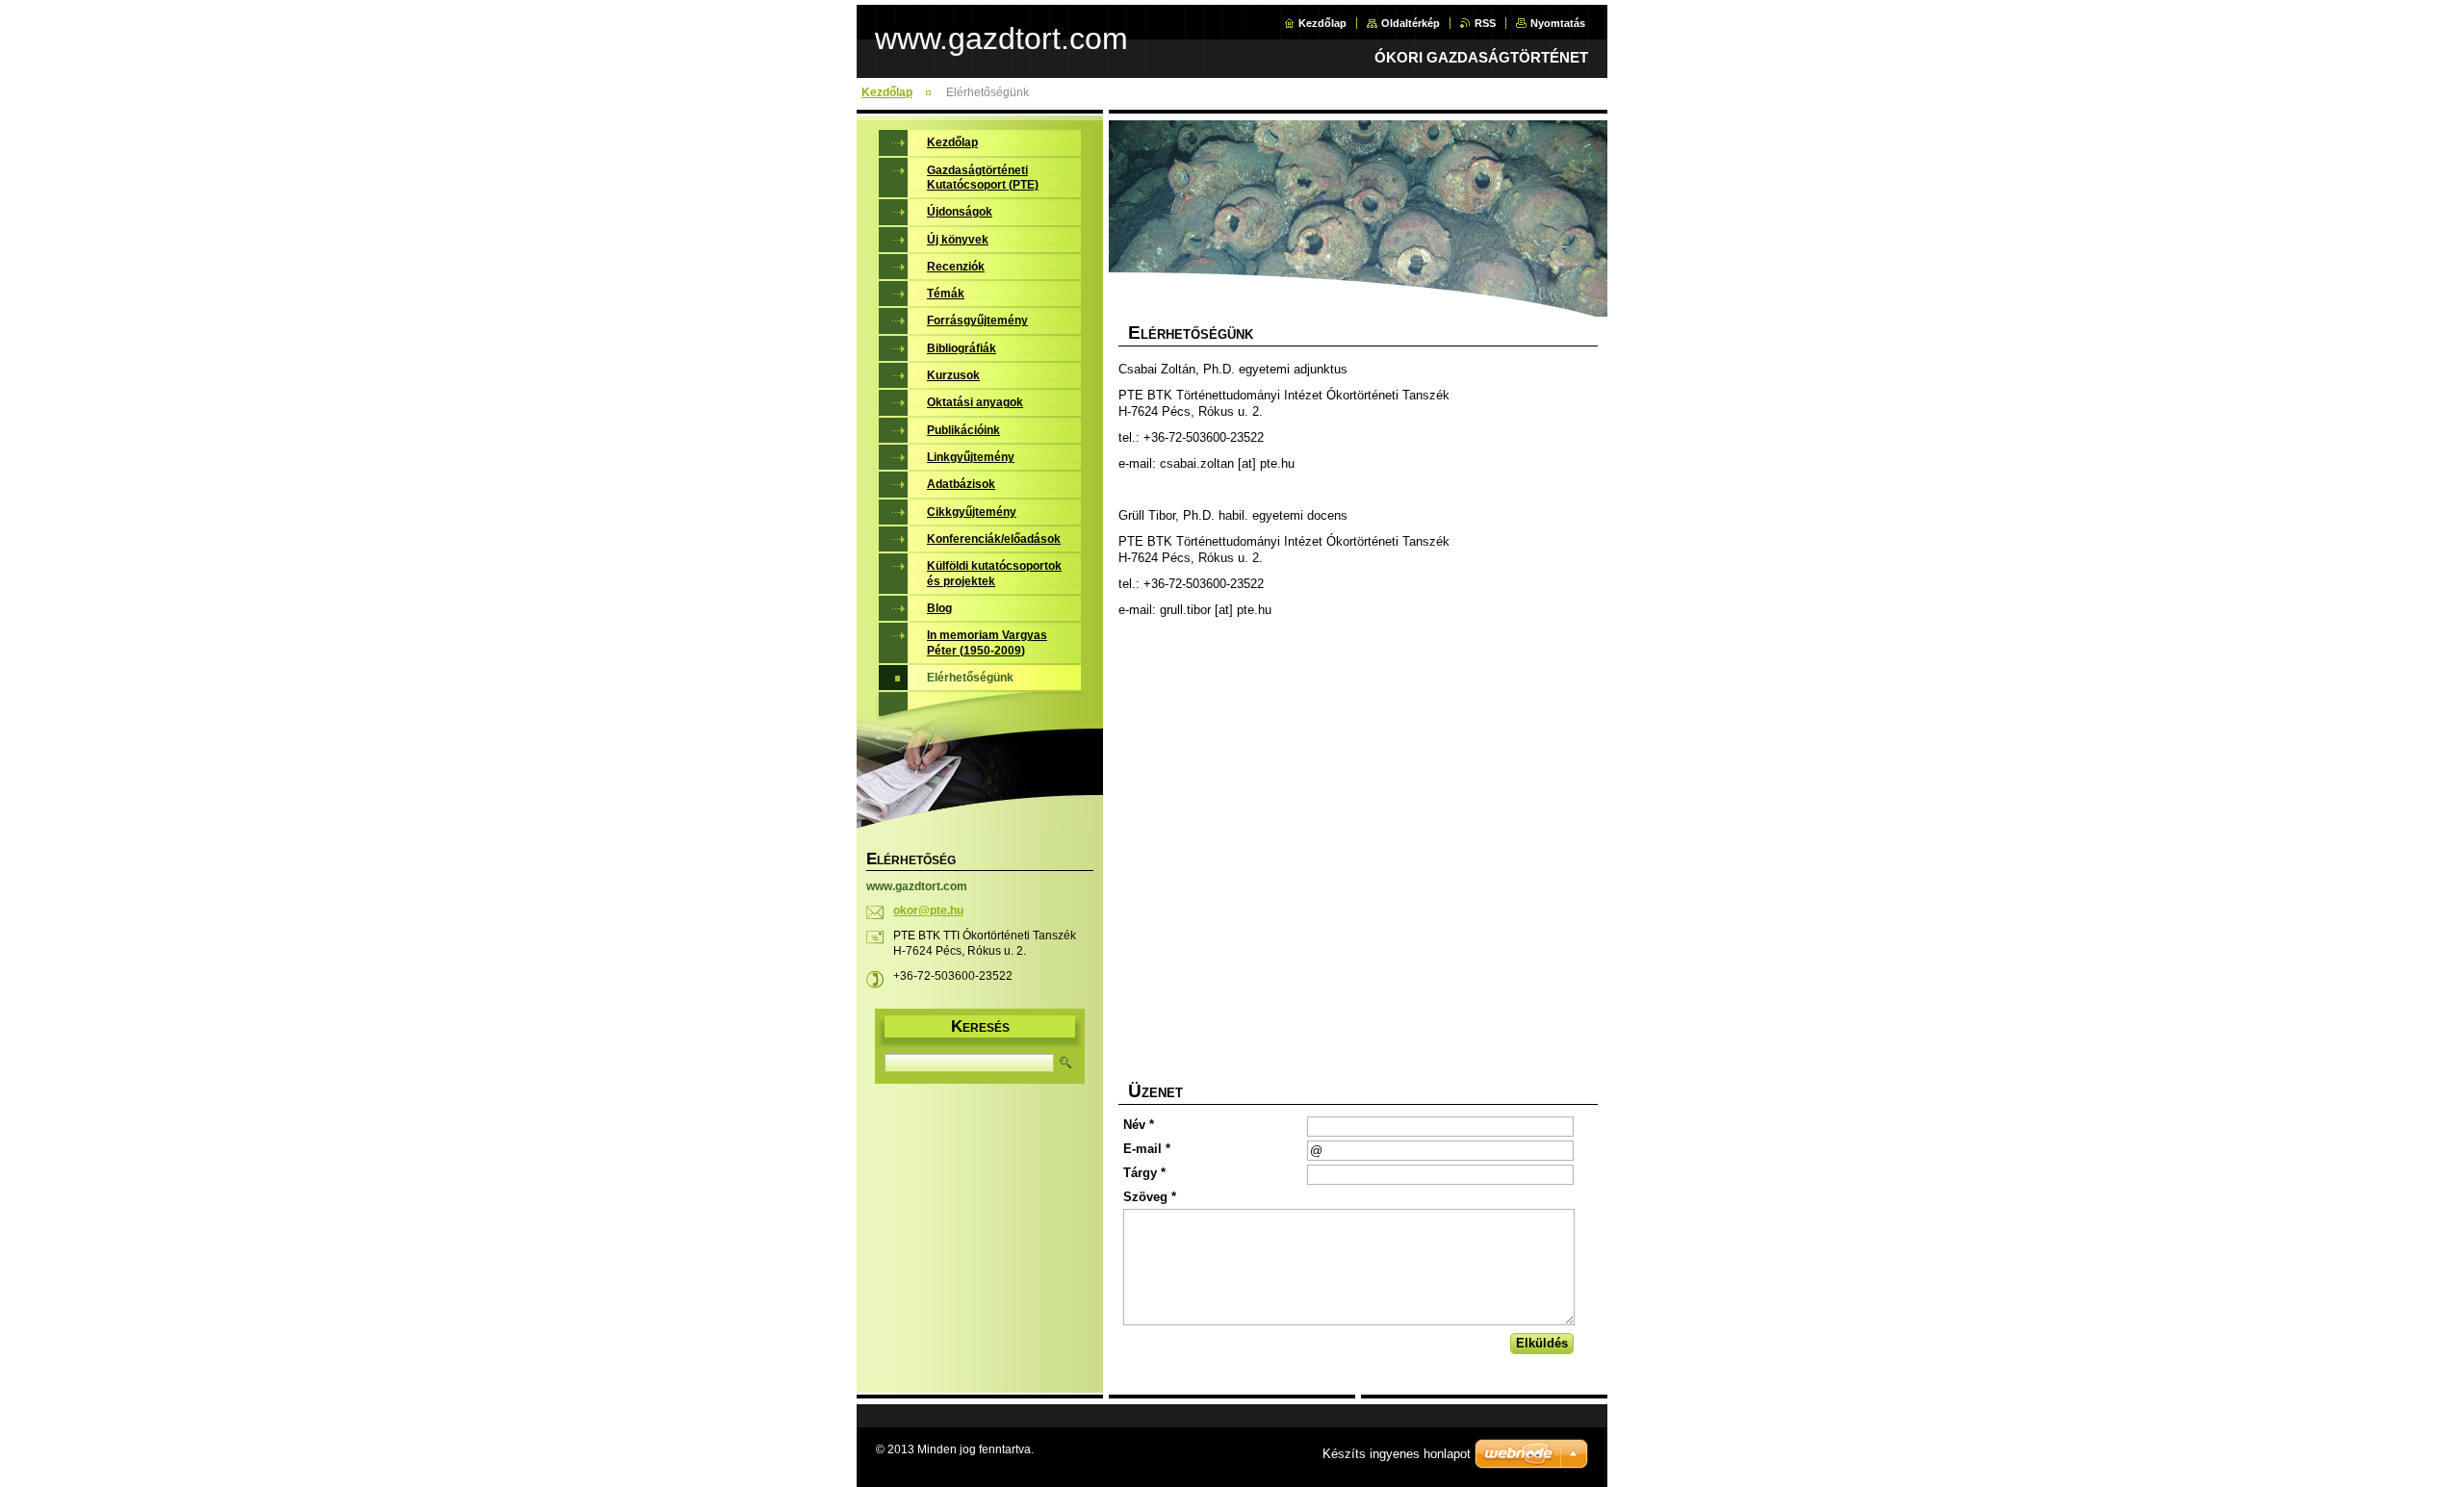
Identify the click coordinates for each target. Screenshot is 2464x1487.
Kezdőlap (1322, 23)
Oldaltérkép (1411, 23)
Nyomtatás (1558, 23)
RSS (1485, 23)
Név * (1139, 1125)
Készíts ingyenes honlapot (1397, 1454)
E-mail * (1147, 1149)
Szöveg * (1150, 1197)
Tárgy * (1144, 1173)
